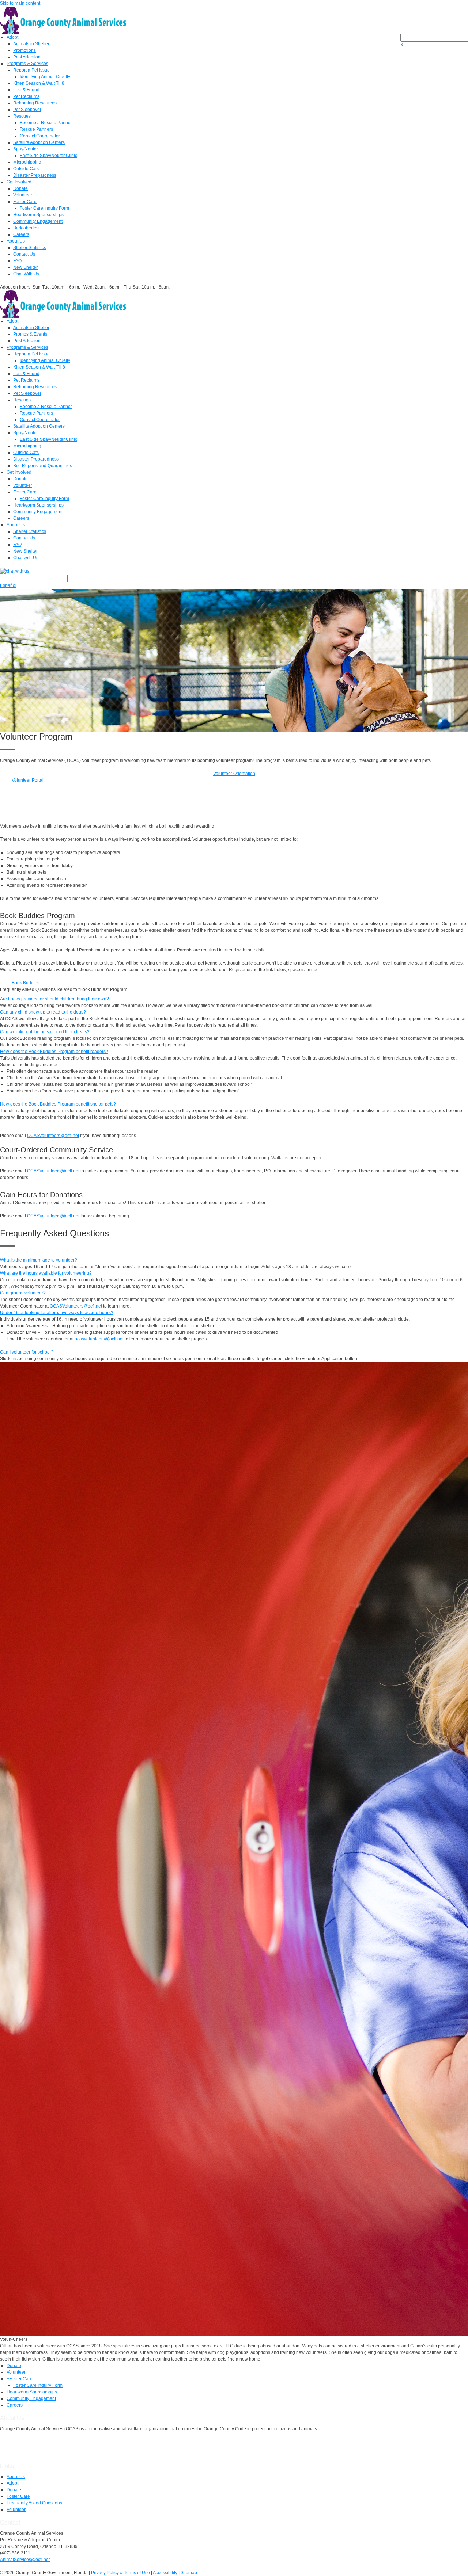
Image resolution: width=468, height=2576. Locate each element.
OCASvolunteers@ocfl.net (53, 1136)
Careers (21, 234)
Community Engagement (38, 221)
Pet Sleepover (27, 110)
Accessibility (165, 2573)
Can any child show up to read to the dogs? (43, 1012)
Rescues (22, 116)
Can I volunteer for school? (27, 1352)
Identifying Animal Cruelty (45, 77)
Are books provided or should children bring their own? (54, 999)
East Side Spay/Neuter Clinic (48, 156)
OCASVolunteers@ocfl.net (53, 1171)
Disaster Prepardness (35, 175)
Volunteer (23, 195)
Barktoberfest (26, 228)
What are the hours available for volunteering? (46, 1273)
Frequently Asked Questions (34, 2503)
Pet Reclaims (26, 96)
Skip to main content (20, 3)
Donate (20, 188)
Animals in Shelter (31, 44)
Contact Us (24, 254)
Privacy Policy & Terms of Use (120, 2573)
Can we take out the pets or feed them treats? (45, 1032)
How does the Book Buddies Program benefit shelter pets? (58, 1104)
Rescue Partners (36, 129)
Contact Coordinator (40, 136)
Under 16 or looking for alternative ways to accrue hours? (57, 1313)
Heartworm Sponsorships (38, 215)
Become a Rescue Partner (46, 123)
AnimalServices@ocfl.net (25, 2560)
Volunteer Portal (28, 780)
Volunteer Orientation (234, 774)
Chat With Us (26, 274)
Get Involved (19, 182)
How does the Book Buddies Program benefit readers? (54, 1052)
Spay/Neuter (26, 149)
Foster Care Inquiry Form (44, 208)
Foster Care (25, 202)
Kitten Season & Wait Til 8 (39, 83)
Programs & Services (27, 64)
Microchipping (27, 162)
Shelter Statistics (30, 248)
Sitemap (189, 2573)
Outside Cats (26, 169)
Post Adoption (27, 57)
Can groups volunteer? (23, 1293)
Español (8, 585)
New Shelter (25, 267)
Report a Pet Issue (31, 70)
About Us (16, 241)
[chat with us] (234, 571)
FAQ (17, 261)
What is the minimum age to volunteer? (39, 1260)
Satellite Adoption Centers (39, 142)
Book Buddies (26, 983)
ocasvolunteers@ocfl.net (99, 1339)
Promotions (24, 50)
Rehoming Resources (35, 103)
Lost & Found (26, 90)
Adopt (12, 37)
